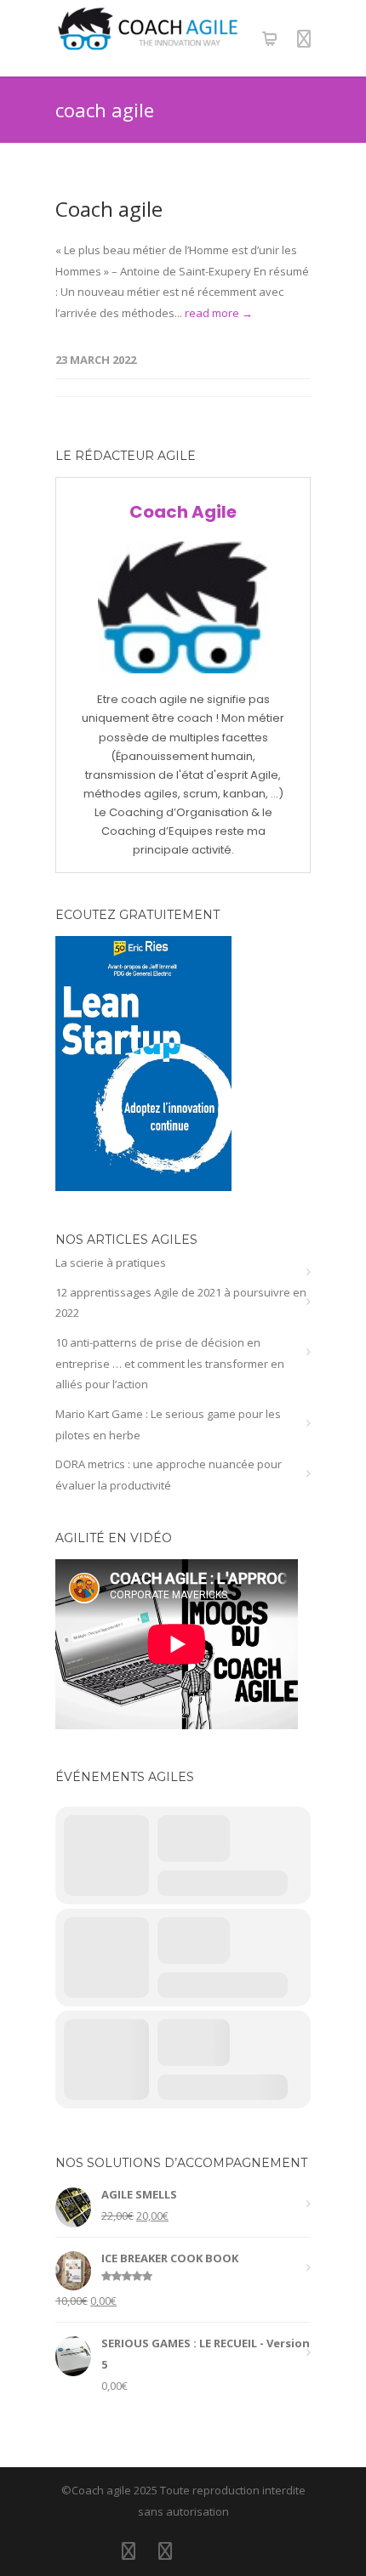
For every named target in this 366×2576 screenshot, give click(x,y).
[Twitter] (165, 2550)
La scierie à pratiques (111, 1262)
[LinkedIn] (129, 2550)
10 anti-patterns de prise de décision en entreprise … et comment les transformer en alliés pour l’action (170, 1363)
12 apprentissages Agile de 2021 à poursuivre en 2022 (181, 1303)
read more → (219, 313)
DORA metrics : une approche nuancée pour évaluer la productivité (169, 1475)
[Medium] (238, 2550)
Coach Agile (183, 512)
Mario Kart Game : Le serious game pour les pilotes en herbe (168, 1424)
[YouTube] (202, 2550)
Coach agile (109, 209)
